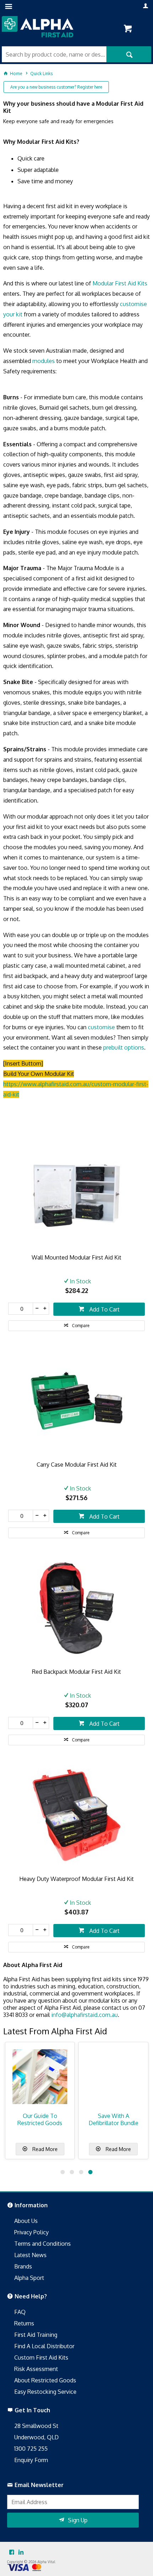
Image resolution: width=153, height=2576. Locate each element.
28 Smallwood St (36, 2426)
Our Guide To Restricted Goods (40, 2119)
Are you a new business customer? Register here (56, 87)
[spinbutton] (21, 1309)
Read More (44, 2149)
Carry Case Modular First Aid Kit (77, 1465)
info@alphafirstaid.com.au (85, 2015)
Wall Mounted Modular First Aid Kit (76, 1257)
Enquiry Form (31, 2460)
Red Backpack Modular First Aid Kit (76, 1672)
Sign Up (78, 2520)
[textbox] (54, 54)
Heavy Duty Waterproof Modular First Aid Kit (76, 1879)
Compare (81, 1326)
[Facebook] (12, 2553)
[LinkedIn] (21, 2553)
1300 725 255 (31, 2449)
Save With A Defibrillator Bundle (114, 2119)
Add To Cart (104, 1309)
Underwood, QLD (36, 2437)
